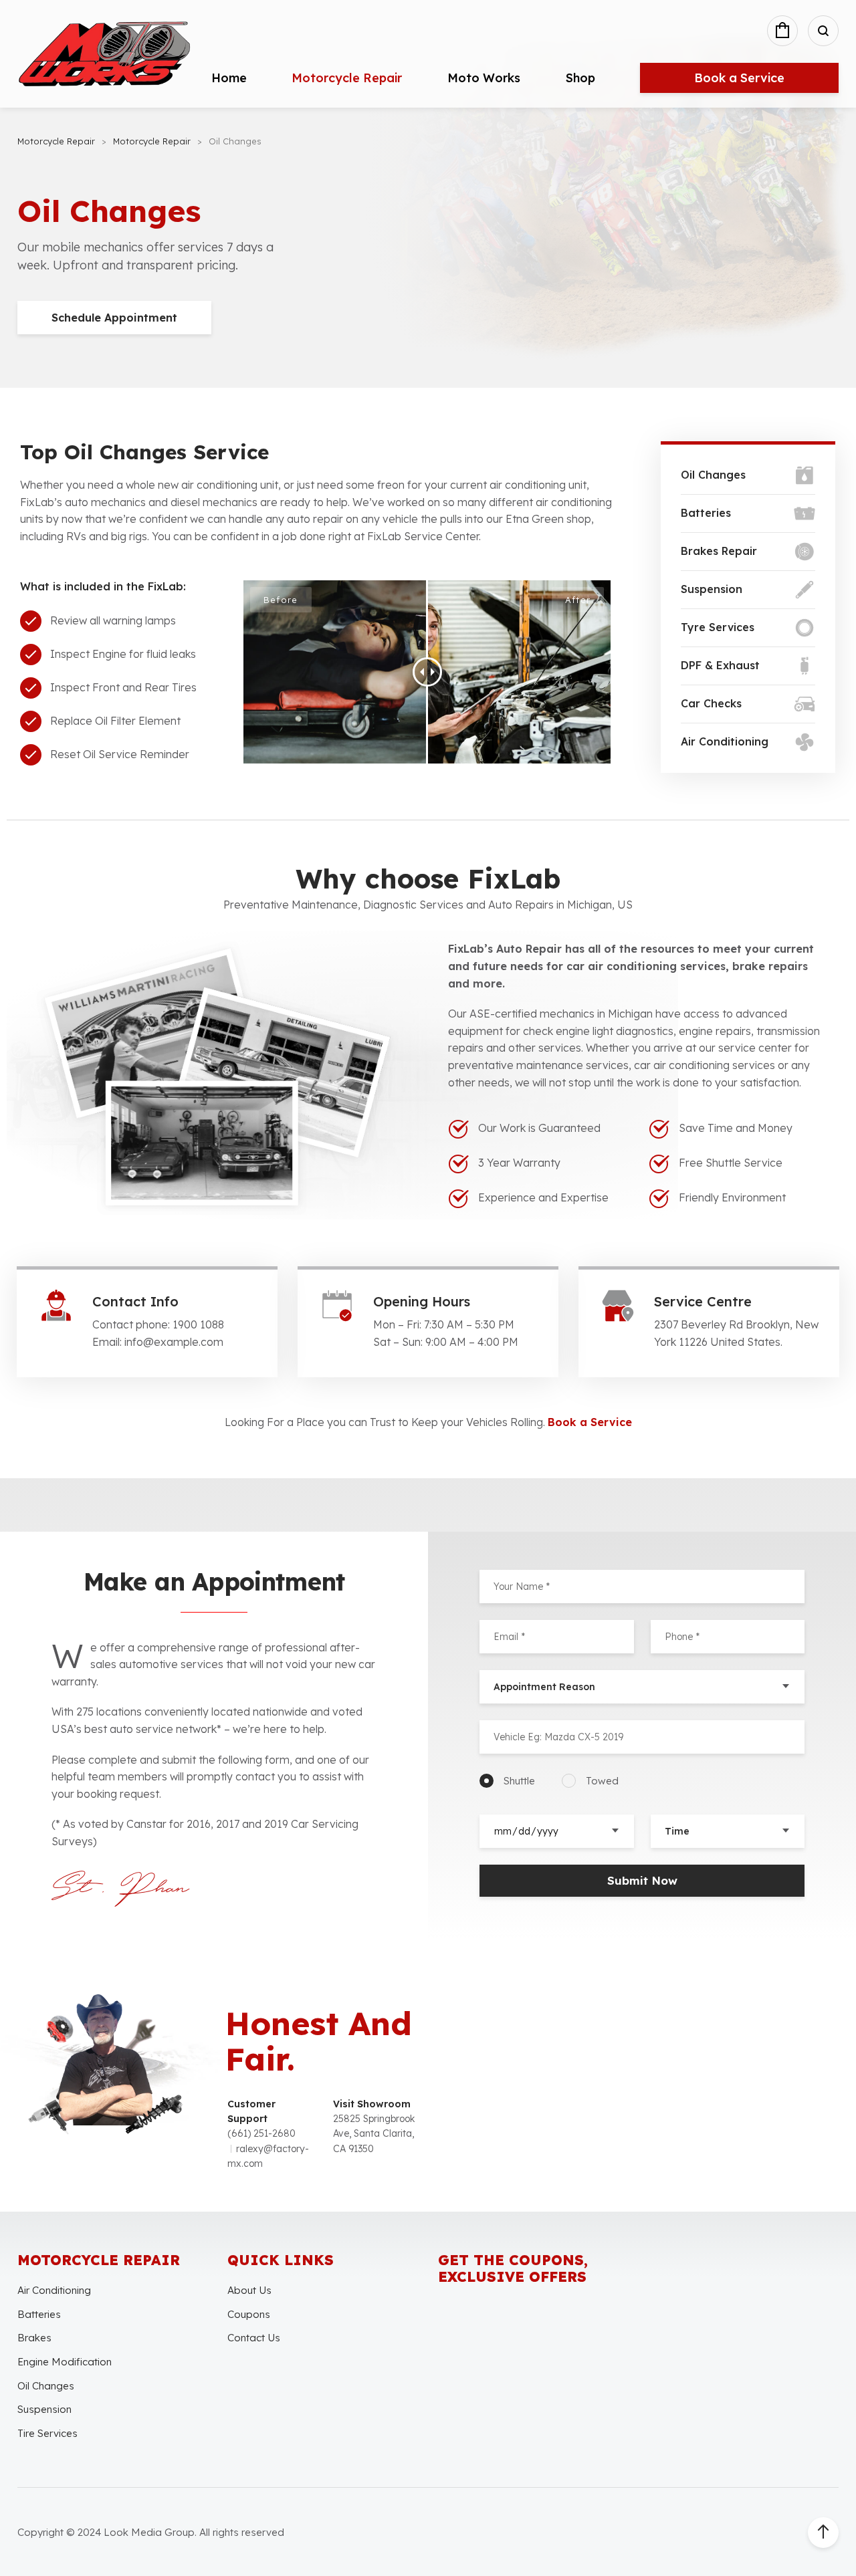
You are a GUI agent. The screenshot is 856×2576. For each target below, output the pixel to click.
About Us (249, 2290)
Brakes (34, 2338)
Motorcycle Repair (347, 78)
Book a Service (739, 78)
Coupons (249, 2314)
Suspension (44, 2409)
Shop (580, 78)
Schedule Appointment (114, 318)
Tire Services (47, 2433)
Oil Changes (46, 2386)
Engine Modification (65, 2362)
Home (229, 78)
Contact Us (254, 2338)
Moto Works (484, 78)
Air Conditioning (54, 2290)
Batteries (39, 2314)
